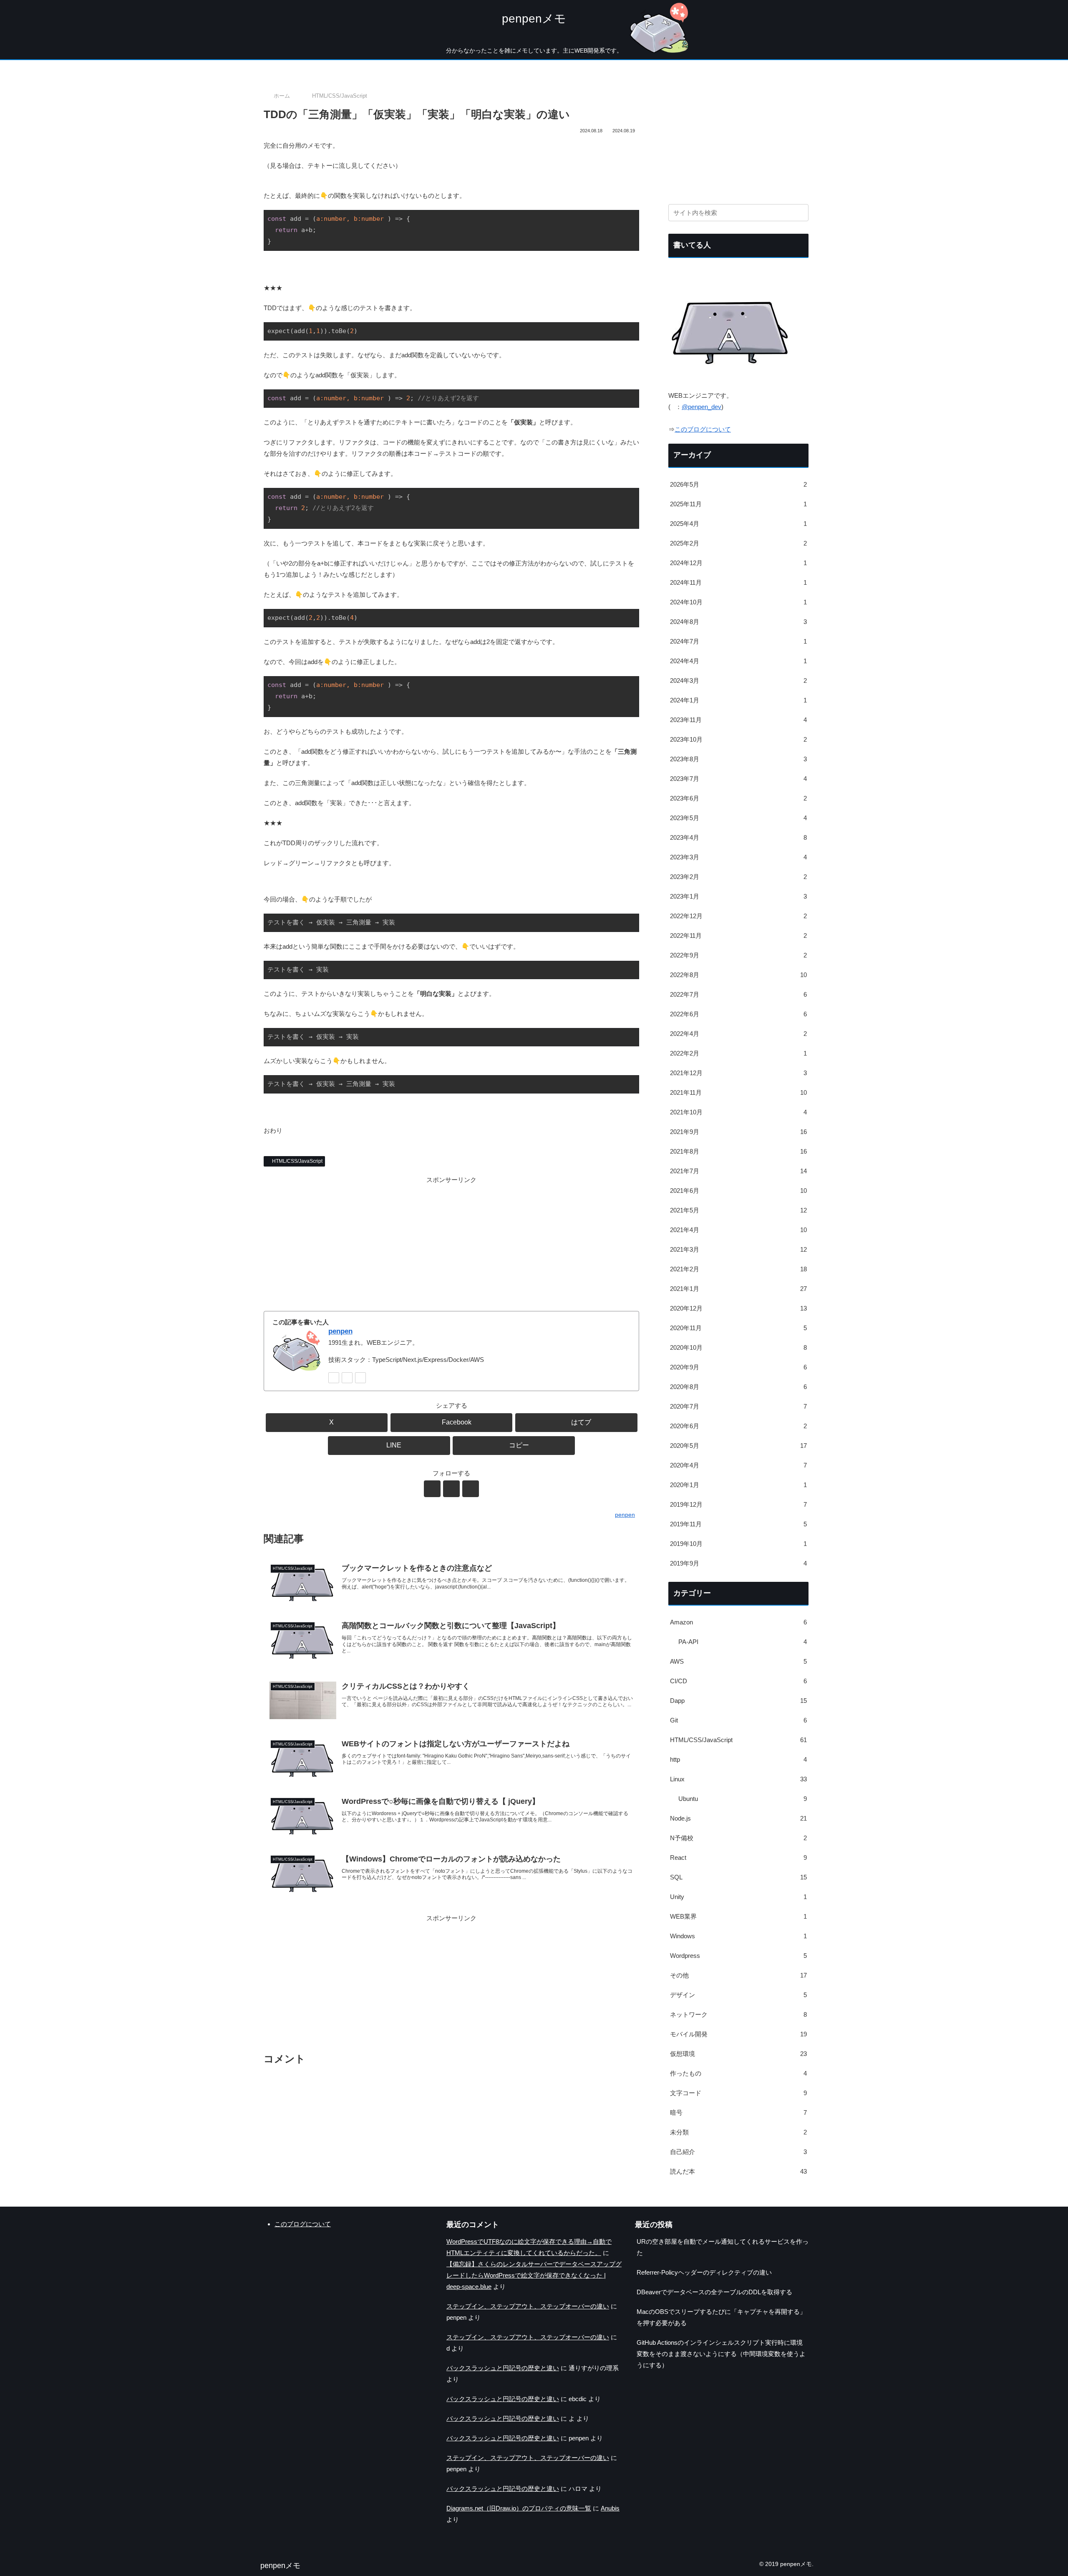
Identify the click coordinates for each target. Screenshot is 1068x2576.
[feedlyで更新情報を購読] (347, 1378)
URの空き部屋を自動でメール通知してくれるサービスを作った (723, 2247)
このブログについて (703, 429)
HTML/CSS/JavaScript (297, 1161)
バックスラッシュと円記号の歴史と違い (503, 2368)
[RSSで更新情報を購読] (360, 1378)
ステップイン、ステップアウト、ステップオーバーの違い (528, 2306)
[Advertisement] (451, 1244)
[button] (514, 1446)
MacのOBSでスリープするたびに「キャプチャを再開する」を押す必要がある (721, 2317)
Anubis (610, 2508)
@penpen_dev (702, 407)
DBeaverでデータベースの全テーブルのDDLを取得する (714, 2292)
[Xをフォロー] (334, 1378)
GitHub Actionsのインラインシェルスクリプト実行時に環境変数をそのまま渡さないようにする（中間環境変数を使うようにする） (721, 2354)
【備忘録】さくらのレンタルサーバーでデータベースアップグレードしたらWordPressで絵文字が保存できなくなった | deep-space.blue (534, 2275)
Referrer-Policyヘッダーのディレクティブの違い (704, 2272)
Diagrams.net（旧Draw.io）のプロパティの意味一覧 (519, 2508)
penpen (340, 1331)
